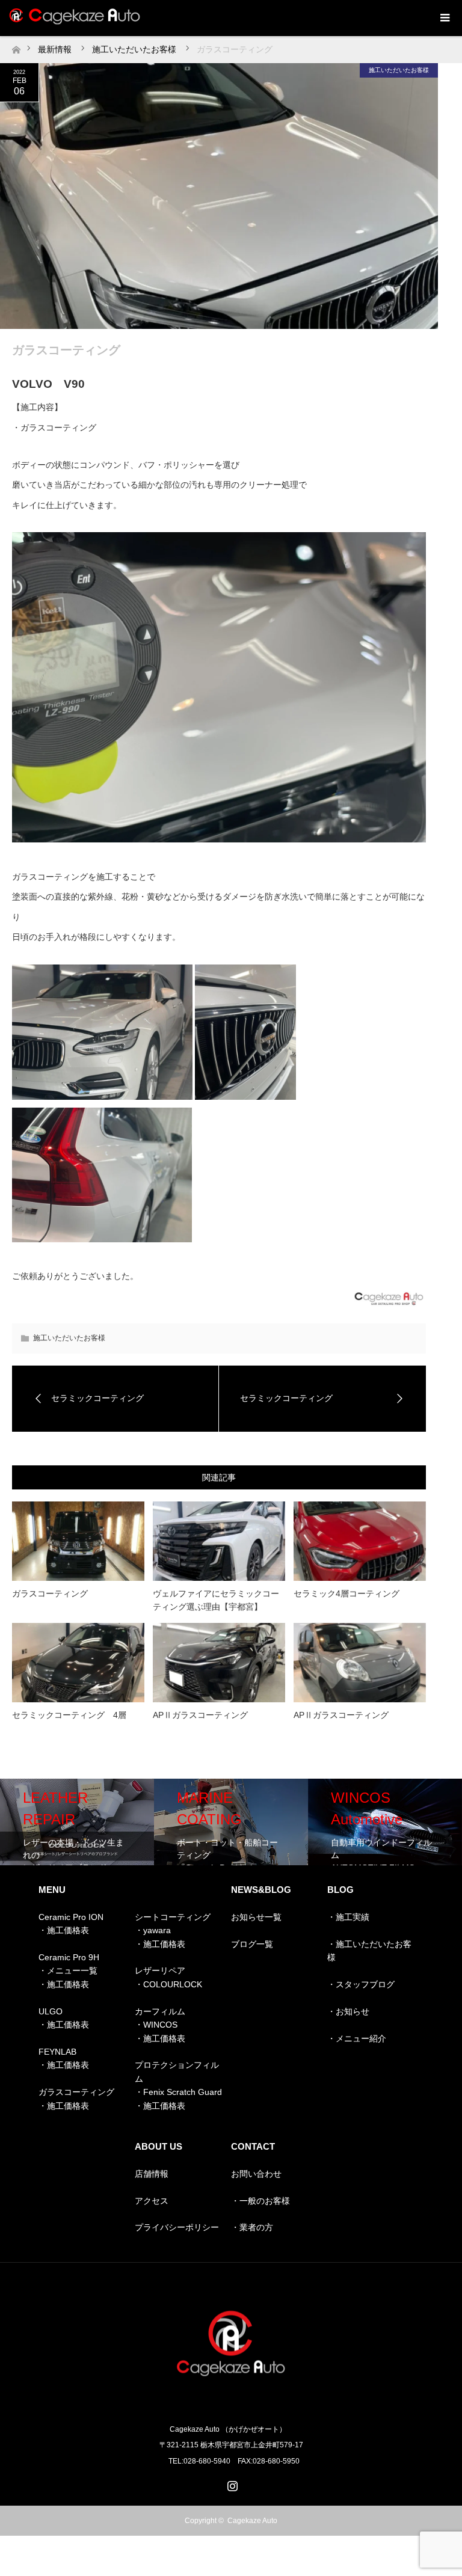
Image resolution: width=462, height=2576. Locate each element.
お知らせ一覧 (256, 1917)
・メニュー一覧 (68, 1970)
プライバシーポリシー (177, 2227)
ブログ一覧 (252, 1944)
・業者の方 (252, 2227)
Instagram (231, 2483)
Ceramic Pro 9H (69, 1957)
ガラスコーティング (50, 1593)
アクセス (152, 2201)
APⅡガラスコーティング (200, 1715)
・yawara (153, 1930)
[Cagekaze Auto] (231, 2404)
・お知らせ (348, 2011)
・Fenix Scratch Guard (178, 2092)
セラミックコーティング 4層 (69, 1715)
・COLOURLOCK (168, 1984)
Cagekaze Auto (252, 2521)
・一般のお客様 (260, 2201)
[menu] (444, 18)
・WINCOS (156, 2025)
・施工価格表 (64, 1930)
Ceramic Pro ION (71, 1917)
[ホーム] (16, 47)
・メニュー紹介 (357, 2038)
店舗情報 (152, 2174)
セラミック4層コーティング (346, 1593)
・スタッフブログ (361, 1984)
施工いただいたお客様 (399, 70)
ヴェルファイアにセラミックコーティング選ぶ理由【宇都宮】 (216, 1600)
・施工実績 (348, 1917)
